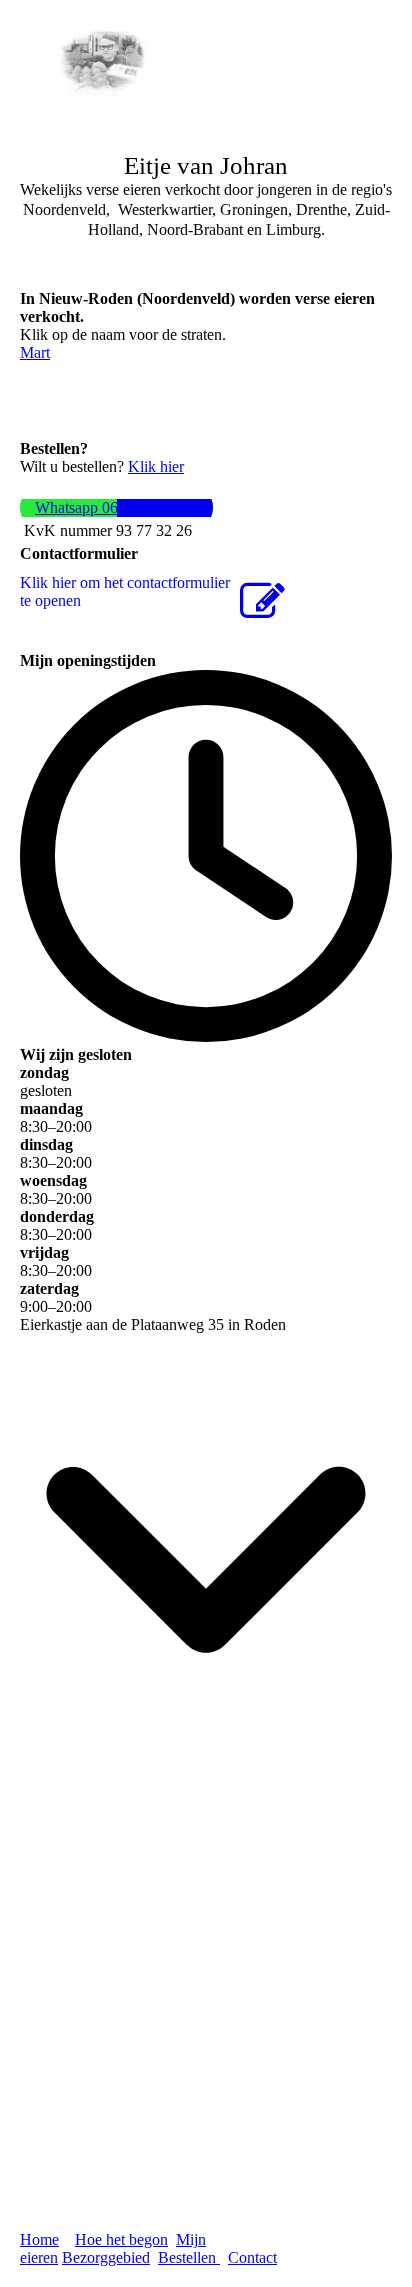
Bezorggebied (106, 2257)
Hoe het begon (121, 2239)
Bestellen (189, 2257)
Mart (35, 352)
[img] (102, 62)
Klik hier (156, 466)
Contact (252, 2257)
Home (39, 2239)
